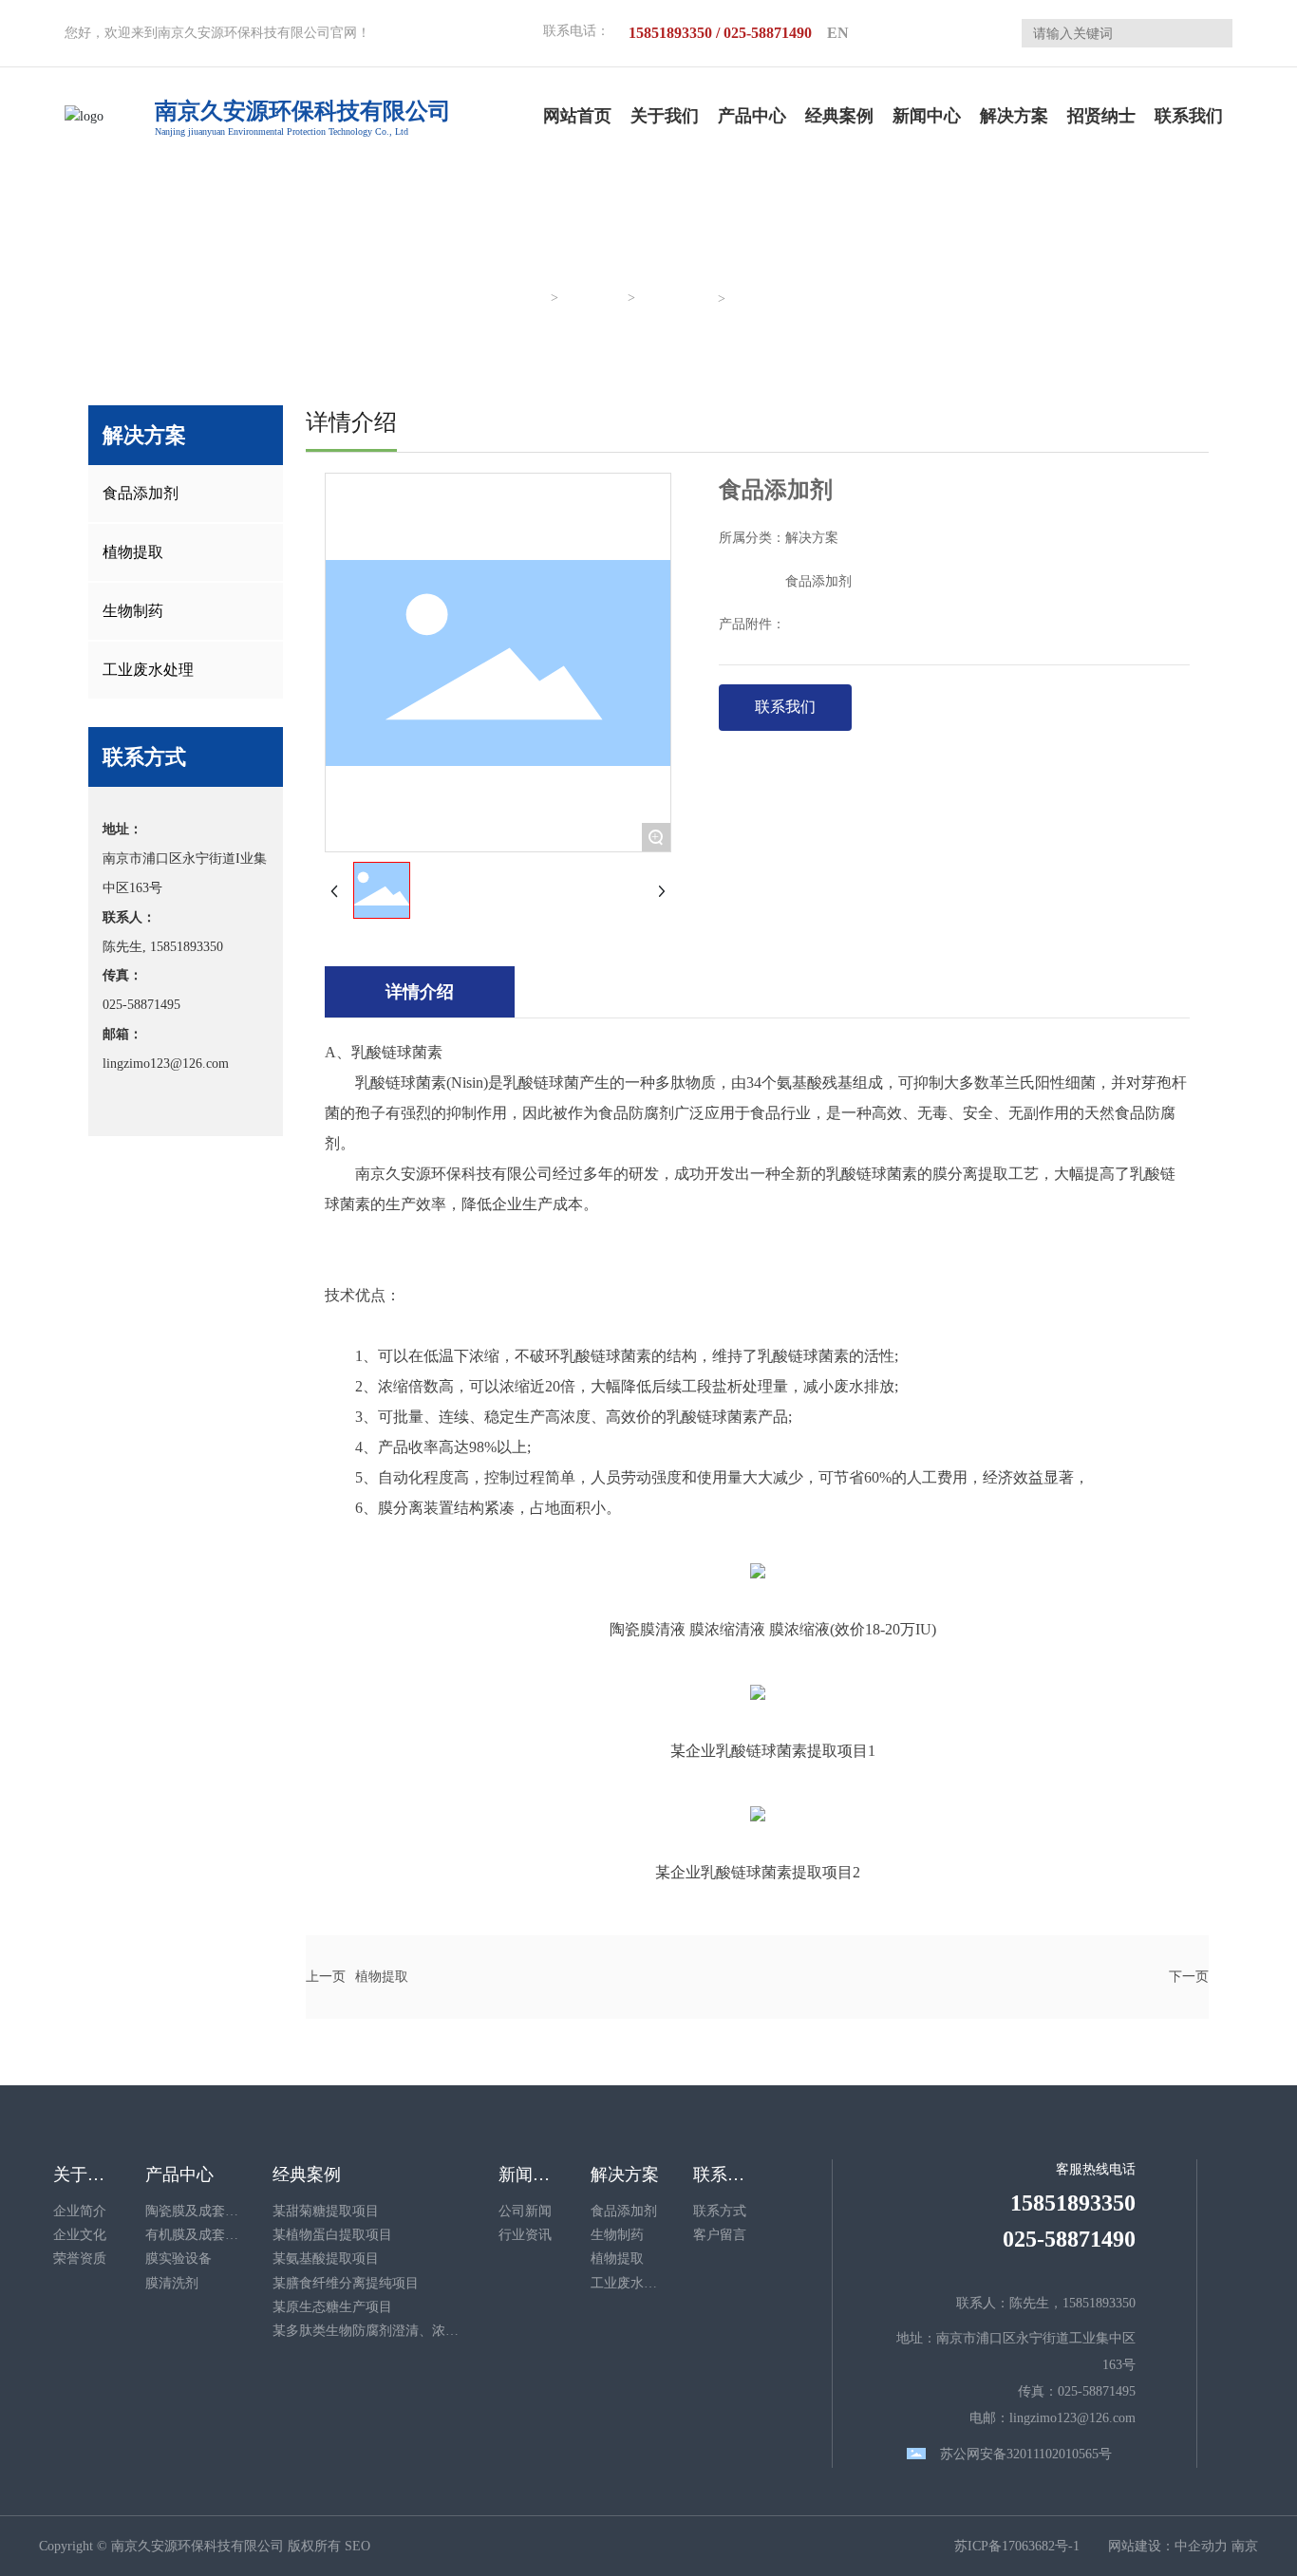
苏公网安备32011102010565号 (1026, 2454)
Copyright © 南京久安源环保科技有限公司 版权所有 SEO (205, 2546)
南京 (1245, 2546)
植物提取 (382, 1977)
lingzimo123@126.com (166, 1064)
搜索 (1211, 33)
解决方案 (594, 299)
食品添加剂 (678, 299)
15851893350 (187, 947)
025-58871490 (1069, 2239)
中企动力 (1201, 2546)
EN (838, 33)
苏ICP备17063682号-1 (1017, 2546)
